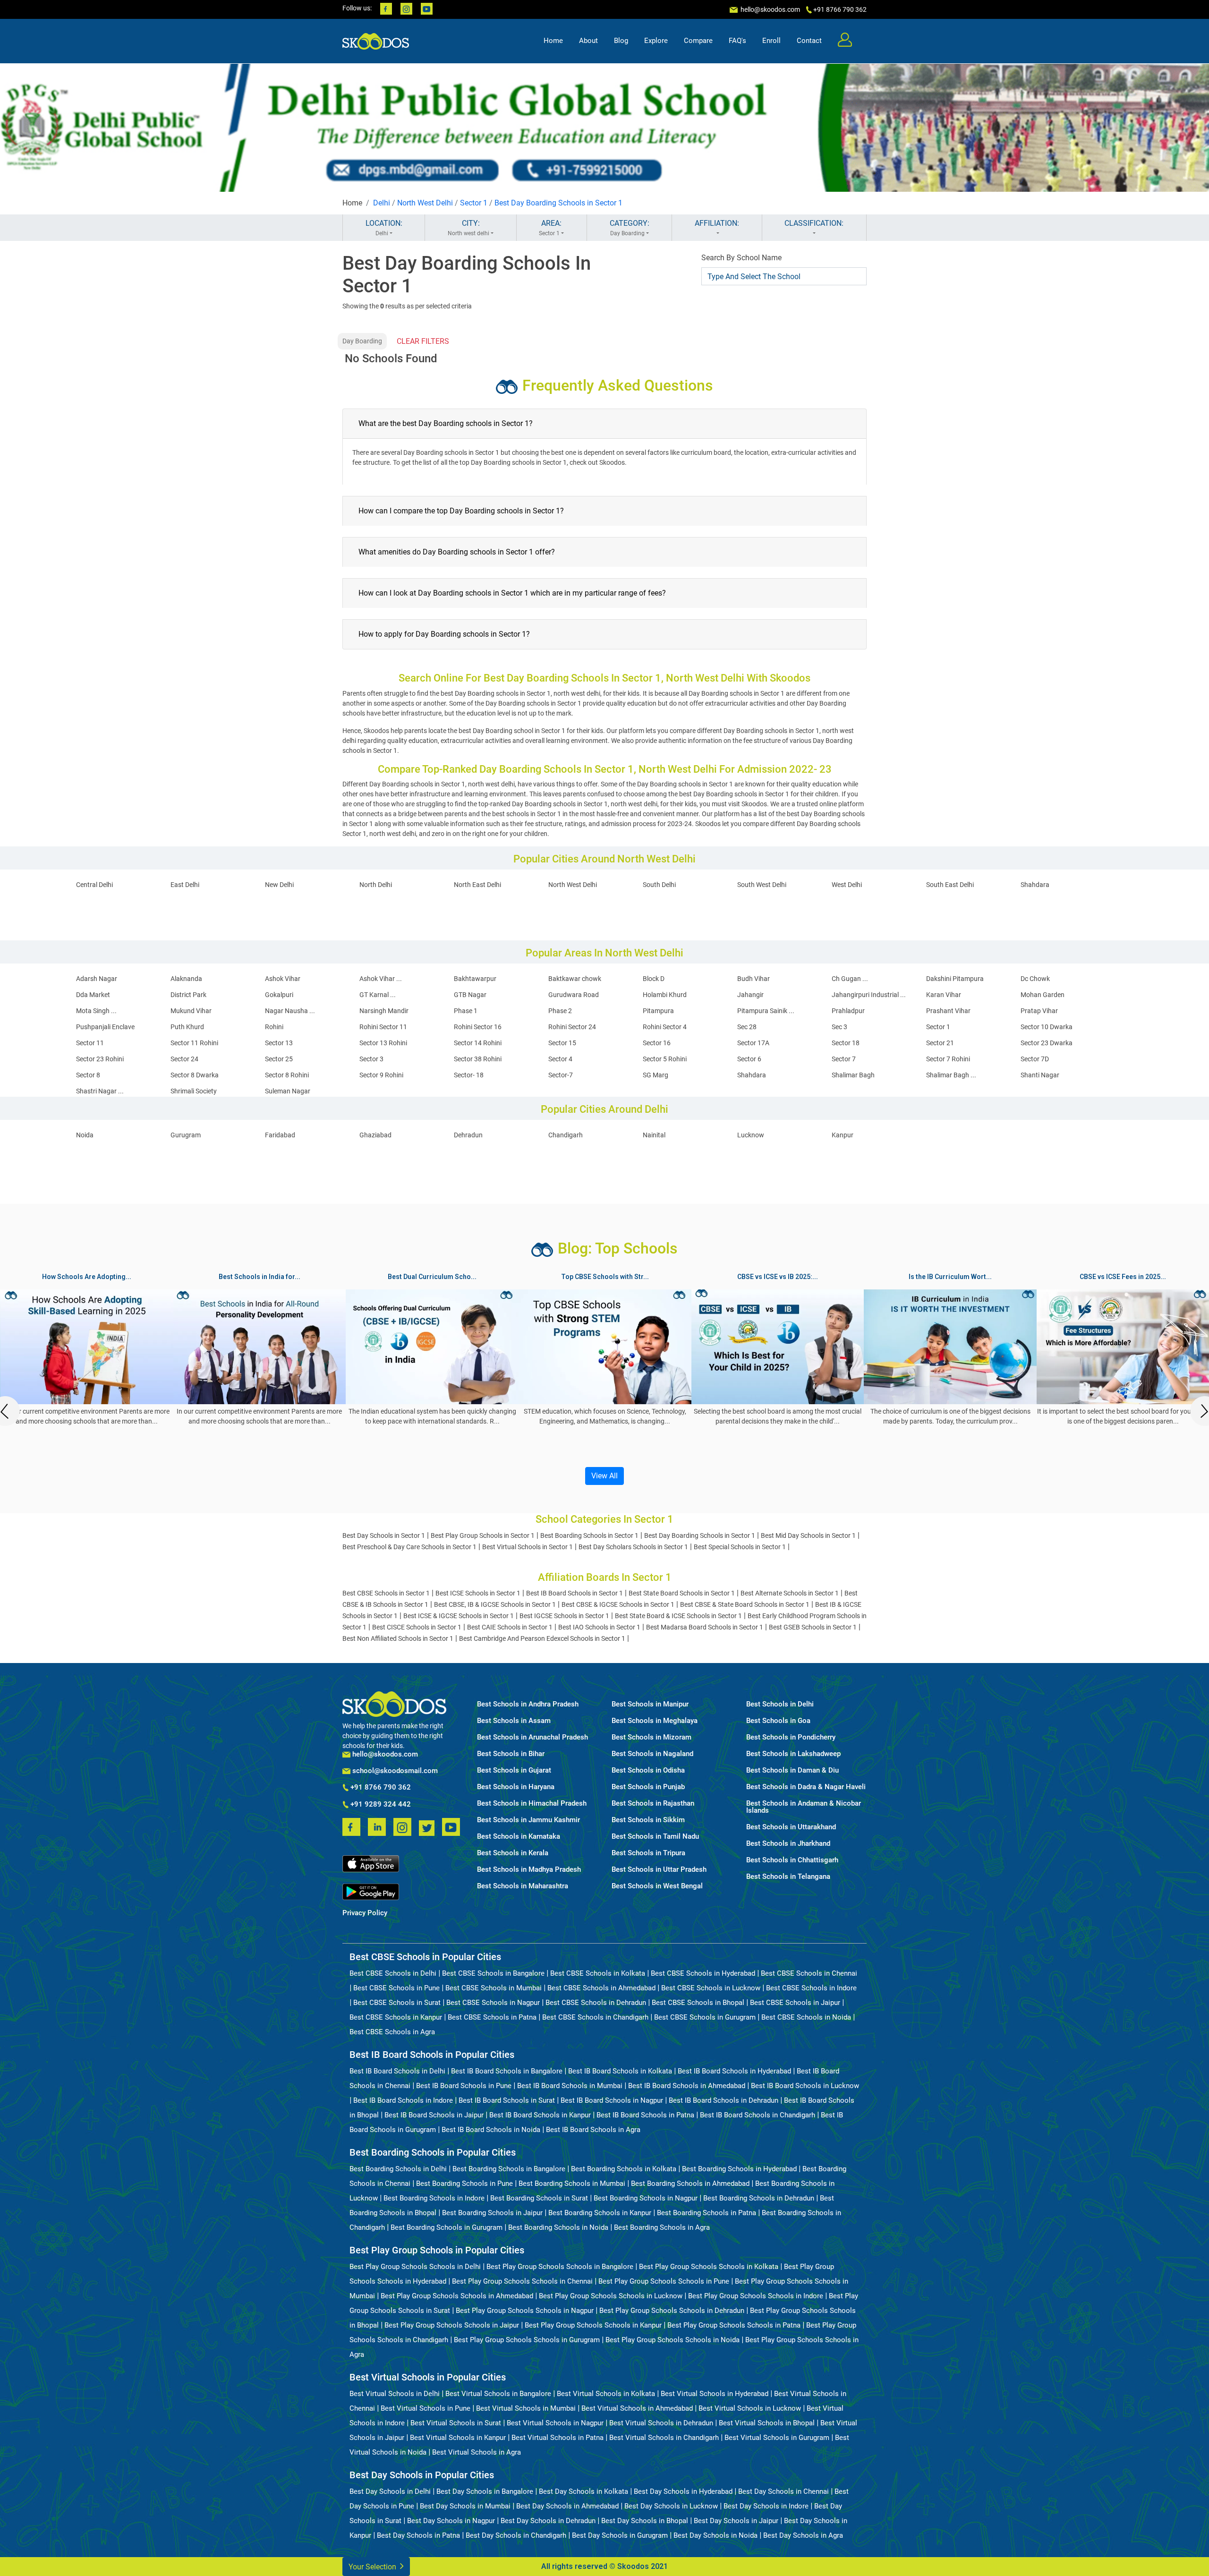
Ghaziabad (375, 1135)
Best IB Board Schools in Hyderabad (734, 2071)
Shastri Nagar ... (100, 1091)
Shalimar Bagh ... (951, 1075)
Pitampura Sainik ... (766, 1011)
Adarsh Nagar (97, 979)
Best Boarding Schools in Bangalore (509, 2169)
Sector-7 (561, 1075)
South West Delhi (762, 885)
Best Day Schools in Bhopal (645, 2521)
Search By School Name (741, 258)
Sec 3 (839, 1027)
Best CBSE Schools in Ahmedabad (601, 1988)
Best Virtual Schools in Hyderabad (715, 2394)
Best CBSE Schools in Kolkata (598, 1973)
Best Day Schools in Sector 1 (384, 1535)
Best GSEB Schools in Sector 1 (813, 1627)
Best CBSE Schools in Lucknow (711, 1988)
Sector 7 (844, 1059)
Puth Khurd (187, 1027)
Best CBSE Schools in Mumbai (494, 1988)
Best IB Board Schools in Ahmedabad (687, 2086)
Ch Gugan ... (850, 979)
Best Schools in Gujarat (514, 1770)
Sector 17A (753, 1043)
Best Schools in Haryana (516, 1787)
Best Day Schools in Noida (715, 2535)
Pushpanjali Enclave (105, 1027)
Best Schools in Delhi (780, 1704)
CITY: (468, 228)
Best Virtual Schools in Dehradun (661, 2423)
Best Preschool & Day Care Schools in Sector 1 (409, 1547)
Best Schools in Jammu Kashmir (528, 1820)
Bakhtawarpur (475, 979)
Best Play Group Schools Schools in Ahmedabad (457, 2296)
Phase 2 (560, 1011)
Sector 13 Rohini (383, 1043)
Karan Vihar (944, 995)
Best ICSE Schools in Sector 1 (478, 1593)
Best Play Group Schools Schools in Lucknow (611, 2296)
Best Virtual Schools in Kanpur (458, 2438)
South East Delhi (950, 885)
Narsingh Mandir (384, 1011)
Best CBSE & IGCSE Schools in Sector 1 (618, 1604)
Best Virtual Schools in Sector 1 (528, 1547)
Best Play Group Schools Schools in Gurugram (527, 2340)
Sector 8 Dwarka (195, 1075)
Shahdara (1035, 885)
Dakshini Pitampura (955, 979)
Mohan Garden (1043, 995)
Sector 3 (371, 1059)
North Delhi (376, 885)
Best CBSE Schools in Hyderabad (703, 1973)
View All (604, 1476)
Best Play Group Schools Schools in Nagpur (525, 2311)
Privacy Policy (365, 1913)
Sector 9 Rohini (381, 1075)
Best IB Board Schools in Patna (645, 2115)
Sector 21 (940, 1043)
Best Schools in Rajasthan (653, 1804)
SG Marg (656, 1075)
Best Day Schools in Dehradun (548, 2521)
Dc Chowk (1035, 979)
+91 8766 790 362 (380, 1788)
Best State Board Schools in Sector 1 (682, 1593)
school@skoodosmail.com (394, 1771)
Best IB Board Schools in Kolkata (620, 2071)
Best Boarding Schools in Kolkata (624, 2169)
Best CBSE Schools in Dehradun (596, 2003)
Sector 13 (279, 1043)
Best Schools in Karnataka (519, 1837)
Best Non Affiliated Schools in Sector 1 (398, 1638)
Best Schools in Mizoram (651, 1737)
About (588, 41)
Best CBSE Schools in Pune (396, 1988)
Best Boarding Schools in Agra (662, 2227)
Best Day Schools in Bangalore (485, 2491)
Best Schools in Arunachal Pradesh (532, 1737)
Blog (621, 41)
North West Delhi (425, 203)
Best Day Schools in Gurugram (620, 2535)
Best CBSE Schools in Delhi (393, 1973)
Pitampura (658, 1011)
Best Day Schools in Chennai (783, 2491)
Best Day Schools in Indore (766, 2506)
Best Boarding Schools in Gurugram (447, 2227)
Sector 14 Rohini (478, 1043)
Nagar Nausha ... (290, 1011)
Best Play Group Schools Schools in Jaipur (452, 2325)
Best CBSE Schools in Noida (806, 2017)
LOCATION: (384, 228)
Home (553, 41)
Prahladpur (848, 1011)
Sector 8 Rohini (287, 1075)
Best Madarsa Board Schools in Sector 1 (705, 1627)
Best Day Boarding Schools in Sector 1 (558, 203)
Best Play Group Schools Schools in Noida (673, 2340)
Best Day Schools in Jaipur (736, 2521)
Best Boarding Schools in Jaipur (492, 2213)
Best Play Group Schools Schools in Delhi (415, 2267)
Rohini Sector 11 (383, 1027)
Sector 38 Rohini (478, 1059)
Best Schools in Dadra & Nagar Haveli (806, 1787)
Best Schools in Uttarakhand (791, 1827)
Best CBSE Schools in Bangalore (493, 1973)
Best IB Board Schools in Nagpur (612, 2100)
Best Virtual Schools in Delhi (395, 2394)
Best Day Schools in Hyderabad (683, 2491)
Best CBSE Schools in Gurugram (705, 2017)
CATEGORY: (630, 228)
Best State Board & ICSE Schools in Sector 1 (678, 1616)
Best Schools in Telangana (788, 1877)
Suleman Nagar (288, 1091)
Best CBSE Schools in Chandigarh (595, 2017)
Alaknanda (186, 979)
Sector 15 (562, 1043)
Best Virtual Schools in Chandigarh (664, 2438)
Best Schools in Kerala (513, 1853)
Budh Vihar (753, 979)
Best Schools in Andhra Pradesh (528, 1704)
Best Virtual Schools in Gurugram (777, 2438)
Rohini (274, 1027)
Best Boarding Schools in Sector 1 (589, 1535)
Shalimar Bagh (853, 1075)
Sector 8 (88, 1075)
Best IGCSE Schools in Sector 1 (564, 1616)
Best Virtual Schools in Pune (426, 2408)
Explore (656, 41)
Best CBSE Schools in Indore (811, 1988)
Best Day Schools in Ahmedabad (567, 2506)
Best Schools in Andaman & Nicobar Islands (804, 1807)
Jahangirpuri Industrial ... (869, 995)
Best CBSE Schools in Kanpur (396, 2017)
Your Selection (373, 2567)
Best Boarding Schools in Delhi (398, 2169)
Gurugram (186, 1135)
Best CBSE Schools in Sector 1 (386, 1593)
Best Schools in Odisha (648, 1770)
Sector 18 (846, 1043)
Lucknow (751, 1135)
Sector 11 (90, 1043)
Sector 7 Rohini (948, 1059)
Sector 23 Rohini (100, 1059)
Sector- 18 (469, 1075)
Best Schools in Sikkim (648, 1820)
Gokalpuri (279, 995)
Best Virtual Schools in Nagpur (555, 2423)
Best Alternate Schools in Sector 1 (790, 1593)
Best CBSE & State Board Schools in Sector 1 (745, 1604)
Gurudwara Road (574, 995)
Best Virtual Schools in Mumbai (526, 2408)
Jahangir (750, 995)
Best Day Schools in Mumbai (465, 2506)
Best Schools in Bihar (511, 1754)
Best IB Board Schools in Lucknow (805, 2086)
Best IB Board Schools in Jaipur (434, 2115)
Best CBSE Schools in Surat (397, 2003)
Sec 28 (747, 1027)
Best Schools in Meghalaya (655, 1721)
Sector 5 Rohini (665, 1059)
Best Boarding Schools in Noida (558, 2227)
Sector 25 (279, 1059)
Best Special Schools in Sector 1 (740, 1547)
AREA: (550, 228)
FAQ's (737, 41)
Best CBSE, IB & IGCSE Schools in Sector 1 (495, 1604)
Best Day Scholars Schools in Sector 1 (633, 1547)
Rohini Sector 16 (478, 1027)
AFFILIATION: (717, 223)
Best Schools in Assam (514, 1721)
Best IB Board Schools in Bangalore (507, 2071)
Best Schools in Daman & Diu (792, 1770)
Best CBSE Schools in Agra (392, 2032)
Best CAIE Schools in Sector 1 (510, 1627)
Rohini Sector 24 (572, 1027)
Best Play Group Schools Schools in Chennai (522, 2281)
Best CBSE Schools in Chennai (809, 1973)
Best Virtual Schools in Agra (477, 2452)
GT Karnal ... (378, 995)
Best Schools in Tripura (648, 1853)
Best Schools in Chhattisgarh (792, 1860)
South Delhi (659, 885)
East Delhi (185, 885)
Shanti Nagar (1040, 1075)
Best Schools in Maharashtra (523, 1886)
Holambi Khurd (665, 995)
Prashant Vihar (948, 1011)
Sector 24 (184, 1059)
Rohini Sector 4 (665, 1027)
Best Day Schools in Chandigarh (516, 2535)
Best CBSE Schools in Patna (492, 2017)
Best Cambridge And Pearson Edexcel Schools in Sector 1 (542, 1638)
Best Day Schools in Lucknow (671, 2506)
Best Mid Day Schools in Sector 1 (808, 1535)
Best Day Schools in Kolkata (583, 2491)
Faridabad (280, 1135)
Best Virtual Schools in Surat (456, 2423)
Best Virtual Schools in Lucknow (750, 2408)
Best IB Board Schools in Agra (593, 2130)
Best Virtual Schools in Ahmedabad (637, 2408)
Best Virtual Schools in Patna (558, 2438)
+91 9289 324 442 (380, 1805)
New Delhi (279, 885)
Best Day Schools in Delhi (390, 2491)
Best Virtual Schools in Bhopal (767, 2423)
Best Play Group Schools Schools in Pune (664, 2281)
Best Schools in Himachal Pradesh (532, 1804)
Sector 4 (560, 1059)
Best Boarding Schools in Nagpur (646, 2198)
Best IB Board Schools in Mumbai (570, 2086)
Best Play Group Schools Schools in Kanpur (593, 2325)
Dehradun (468, 1135)
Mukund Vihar (191, 1011)
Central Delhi (94, 885)
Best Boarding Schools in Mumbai (572, 2184)
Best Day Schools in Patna (418, 2535)
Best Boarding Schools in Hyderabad (739, 2169)
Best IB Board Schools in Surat (507, 2100)
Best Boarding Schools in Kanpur (600, 2213)
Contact (809, 41)
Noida (85, 1135)
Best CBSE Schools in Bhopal (698, 2003)
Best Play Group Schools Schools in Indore (756, 2296)
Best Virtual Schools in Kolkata (606, 2394)
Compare (698, 41)
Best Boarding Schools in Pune (464, 2184)
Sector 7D (1035, 1059)
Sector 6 (749, 1059)
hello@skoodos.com (770, 9)
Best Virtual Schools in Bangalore (498, 2394)
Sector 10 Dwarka (1047, 1027)
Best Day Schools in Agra (803, 2535)
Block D (654, 979)
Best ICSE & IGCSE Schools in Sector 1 (459, 1616)
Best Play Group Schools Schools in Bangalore (560, 2267)
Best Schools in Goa (778, 1721)
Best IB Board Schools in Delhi (397, 2071)
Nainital (654, 1135)
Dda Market (93, 995)
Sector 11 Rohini (194, 1043)
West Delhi (847, 885)
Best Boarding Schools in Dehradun (759, 2198)
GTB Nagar (470, 995)
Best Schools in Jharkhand (788, 1844)
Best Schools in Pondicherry (791, 1737)
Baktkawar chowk (575, 979)
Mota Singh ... (96, 1011)
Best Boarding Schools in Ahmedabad (690, 2184)
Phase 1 (466, 1011)
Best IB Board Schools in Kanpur (540, 2115)
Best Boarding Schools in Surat (539, 2198)
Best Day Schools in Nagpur (451, 2521)
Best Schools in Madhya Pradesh (529, 1870)
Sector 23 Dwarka (1047, 1043)
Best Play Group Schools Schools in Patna (734, 2325)
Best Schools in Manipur (650, 1704)
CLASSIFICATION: (814, 223)
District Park (188, 995)
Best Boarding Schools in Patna (707, 2213)
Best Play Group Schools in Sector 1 (483, 1535)
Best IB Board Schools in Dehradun (724, 2100)
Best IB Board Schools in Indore (403, 2100)
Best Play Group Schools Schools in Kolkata (709, 2267)
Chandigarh (566, 1135)
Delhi (382, 203)
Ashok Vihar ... (381, 979)
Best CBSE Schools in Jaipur (795, 2003)
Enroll (771, 41)
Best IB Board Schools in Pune (464, 2086)
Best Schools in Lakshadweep (793, 1754)
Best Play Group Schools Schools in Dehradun (672, 2311)
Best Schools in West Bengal (657, 1886)
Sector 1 (474, 203)
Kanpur (843, 1135)
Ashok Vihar (283, 979)
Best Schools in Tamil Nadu (655, 1837)
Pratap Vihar (1039, 1011)
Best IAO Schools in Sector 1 (599, 1627)
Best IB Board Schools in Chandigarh (758, 2115)
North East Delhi (477, 885)
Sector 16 (657, 1043)
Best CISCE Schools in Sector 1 (417, 1627)
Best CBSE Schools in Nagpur (493, 2003)
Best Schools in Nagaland (652, 1754)
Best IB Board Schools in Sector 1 (575, 1593)
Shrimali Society (194, 1091)
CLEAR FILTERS (423, 341)
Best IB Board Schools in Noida (491, 2130)
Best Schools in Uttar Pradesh (659, 1870)
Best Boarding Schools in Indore (434, 2198)
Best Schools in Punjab (648, 1787)
